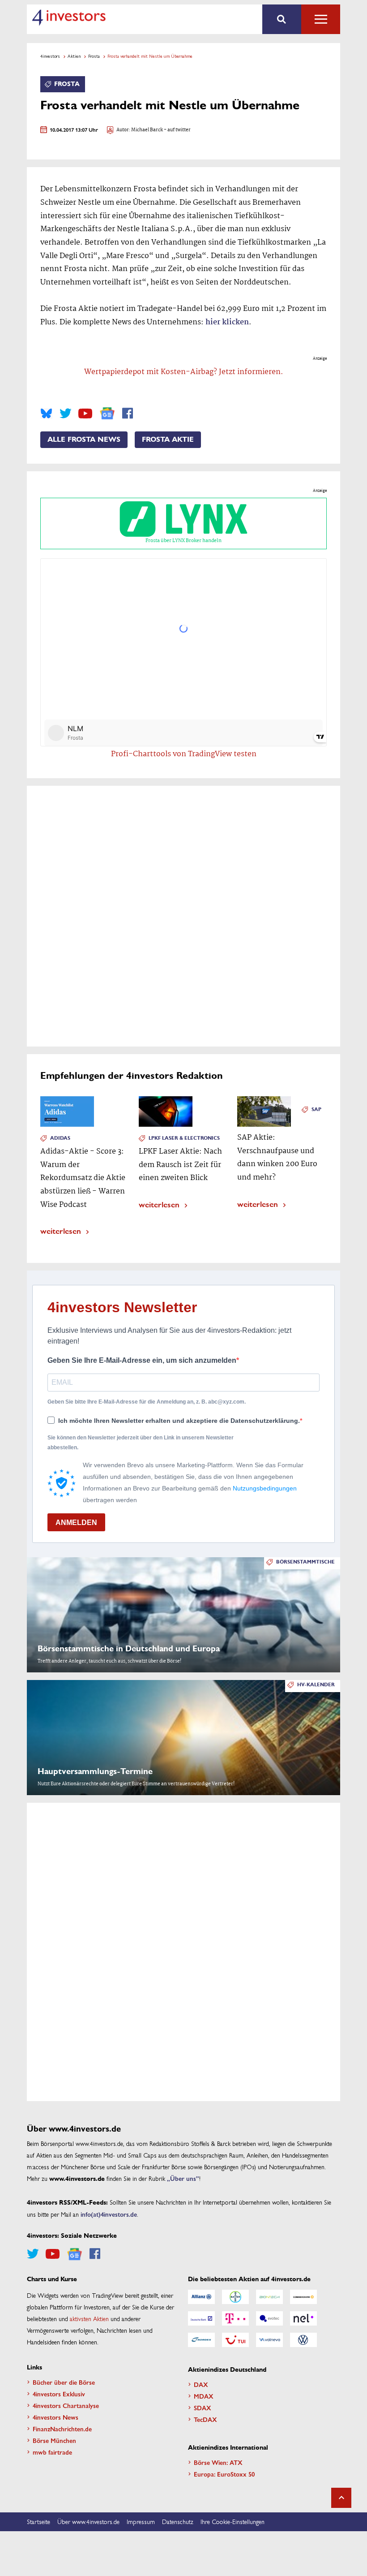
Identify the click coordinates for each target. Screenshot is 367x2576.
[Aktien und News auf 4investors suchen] (282, 19)
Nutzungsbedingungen (265, 1488)
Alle (321, 19)
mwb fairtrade (52, 2452)
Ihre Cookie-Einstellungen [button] (233, 2521)
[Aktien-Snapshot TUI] (235, 2340)
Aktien (74, 56)
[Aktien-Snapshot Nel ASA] (303, 2318)
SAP (316, 1109)
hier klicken (227, 322)
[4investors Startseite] (69, 17)
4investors (50, 56)
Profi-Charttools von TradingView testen (184, 754)
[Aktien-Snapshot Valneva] (269, 2340)
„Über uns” (183, 2178)
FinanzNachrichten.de (62, 2429)
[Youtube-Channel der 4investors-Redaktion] (85, 414)
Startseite (38, 2521)
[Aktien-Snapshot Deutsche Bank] (201, 2318)
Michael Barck (147, 130)
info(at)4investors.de (109, 2214)
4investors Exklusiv (59, 2394)
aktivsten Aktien (89, 2318)
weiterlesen (61, 1230)
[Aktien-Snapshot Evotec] (269, 2318)
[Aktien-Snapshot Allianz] (201, 2297)
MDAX (204, 2396)
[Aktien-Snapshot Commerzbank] (303, 2297)
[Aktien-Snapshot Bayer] (235, 2297)
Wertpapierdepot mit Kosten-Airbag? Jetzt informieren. (184, 372)
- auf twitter (177, 130)
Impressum (141, 2521)
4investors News (55, 2417)
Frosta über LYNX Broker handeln (183, 541)
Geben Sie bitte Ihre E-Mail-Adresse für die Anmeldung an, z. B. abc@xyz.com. (147, 1402)
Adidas (60, 1138)
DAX (201, 2384)
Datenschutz (178, 2521)
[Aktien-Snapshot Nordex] (201, 2340)
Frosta (94, 56)
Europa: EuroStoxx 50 (224, 2474)
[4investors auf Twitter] (65, 414)
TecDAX (205, 2419)
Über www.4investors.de (88, 2521)
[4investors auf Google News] (107, 413)
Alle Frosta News (84, 439)
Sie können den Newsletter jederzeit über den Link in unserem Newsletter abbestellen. (141, 1443)
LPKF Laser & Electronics (184, 1138)
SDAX (203, 2408)
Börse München (54, 2440)
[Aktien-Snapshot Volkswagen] (303, 2340)
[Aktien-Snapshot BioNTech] (269, 2297)
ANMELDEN (76, 1523)
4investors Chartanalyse (66, 2405)
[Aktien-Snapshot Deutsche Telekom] (235, 2318)
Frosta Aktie (168, 439)
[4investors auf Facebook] (128, 414)
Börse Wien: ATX (218, 2462)
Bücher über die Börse (64, 2382)
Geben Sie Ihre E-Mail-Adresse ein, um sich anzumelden (142, 1360)
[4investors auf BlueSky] (46, 414)
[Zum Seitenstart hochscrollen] (341, 2498)
